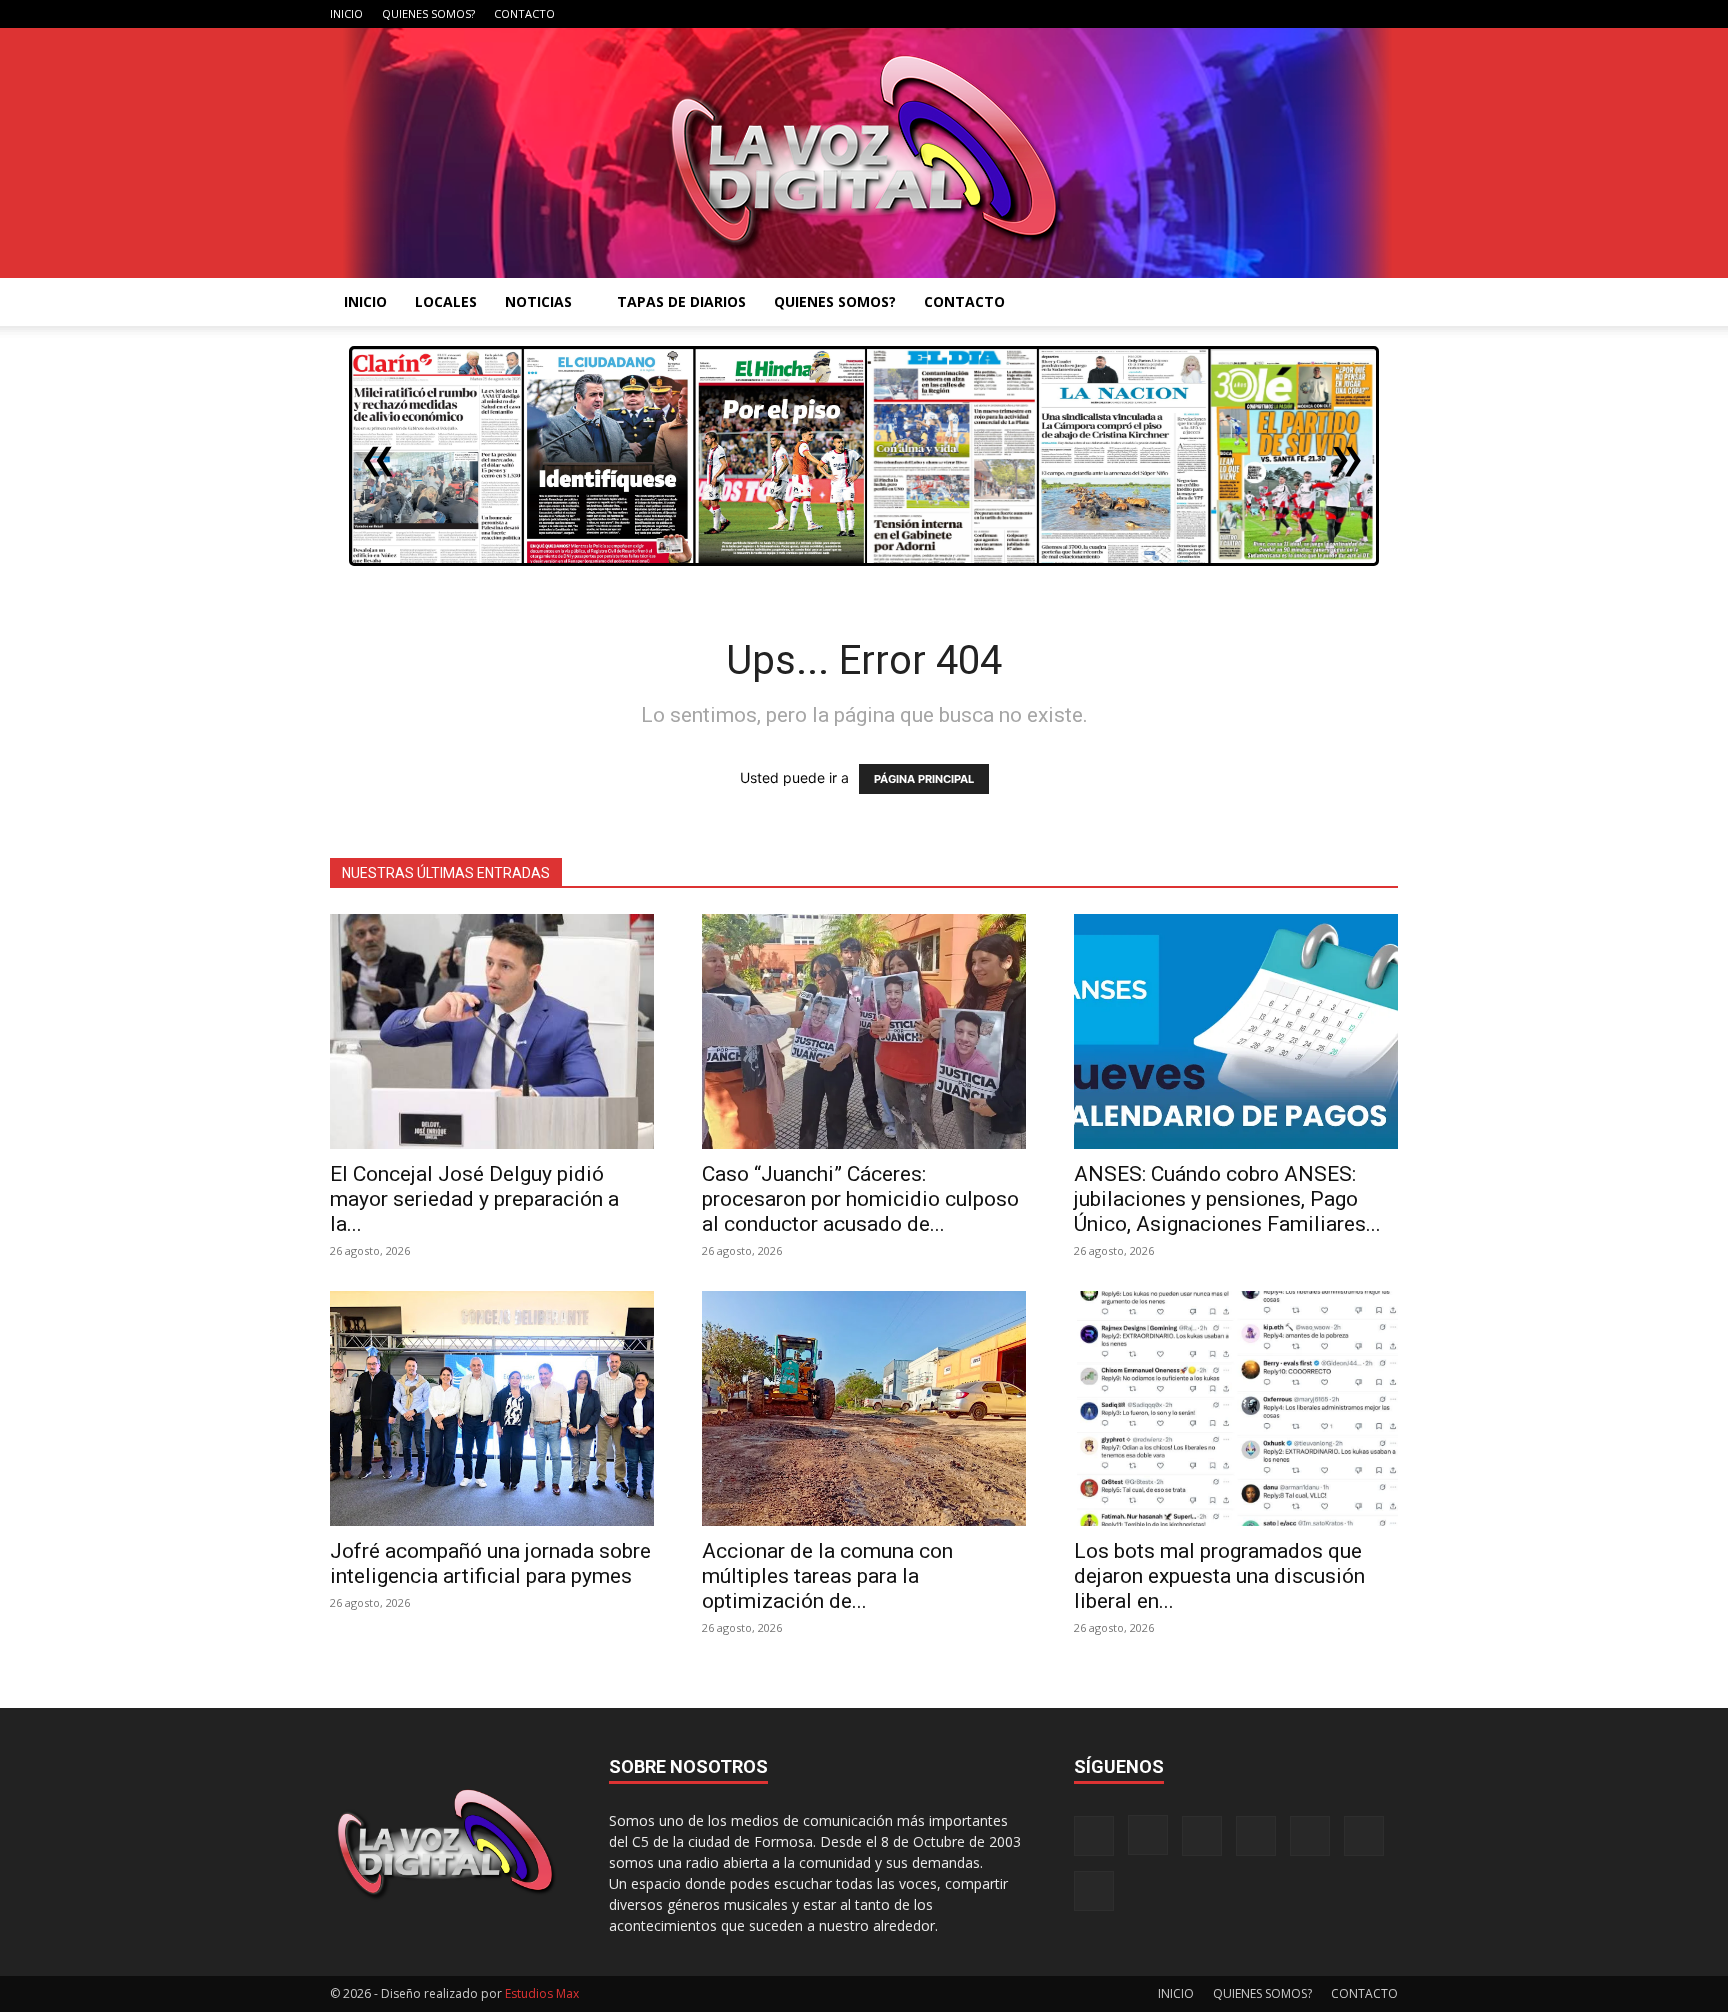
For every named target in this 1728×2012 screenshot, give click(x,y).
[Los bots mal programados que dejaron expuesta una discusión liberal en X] (1236, 1408)
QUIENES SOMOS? (428, 13)
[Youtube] (1383, 14)
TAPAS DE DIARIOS (681, 301)
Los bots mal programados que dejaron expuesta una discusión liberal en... (1219, 1576)
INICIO (346, 13)
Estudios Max (542, 1993)
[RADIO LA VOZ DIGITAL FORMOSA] (864, 153)
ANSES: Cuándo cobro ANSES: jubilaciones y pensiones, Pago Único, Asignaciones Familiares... (1227, 1199)
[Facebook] (1185, 14)
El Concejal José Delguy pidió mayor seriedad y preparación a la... (474, 1199)
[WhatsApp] (1350, 14)
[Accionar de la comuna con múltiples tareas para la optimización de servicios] (864, 1408)
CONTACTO (524, 13)
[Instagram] (1218, 14)
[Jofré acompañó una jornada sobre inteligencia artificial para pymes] (492, 1408)
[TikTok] (1284, 14)
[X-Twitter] (1317, 14)
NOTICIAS (538, 301)
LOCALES (446, 301)
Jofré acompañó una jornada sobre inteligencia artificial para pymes (490, 1563)
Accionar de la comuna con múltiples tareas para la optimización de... (827, 1576)
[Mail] (1251, 14)
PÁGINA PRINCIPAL (924, 779)
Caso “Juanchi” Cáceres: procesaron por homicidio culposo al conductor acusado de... (860, 1199)
